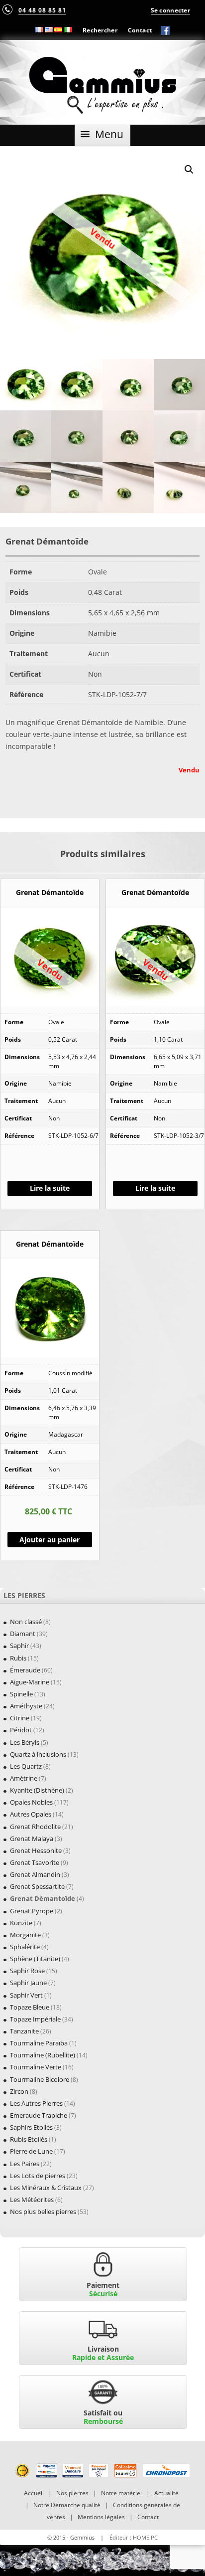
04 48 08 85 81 (42, 10)
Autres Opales (31, 1814)
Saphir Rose (27, 1971)
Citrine (20, 1718)
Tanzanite (24, 2031)
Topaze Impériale (35, 2019)
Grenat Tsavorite (35, 1862)
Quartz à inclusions (38, 1754)
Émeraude (25, 1670)
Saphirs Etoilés (31, 2127)
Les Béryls (25, 1742)
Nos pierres (72, 2493)
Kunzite (21, 1923)
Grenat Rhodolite (35, 1827)
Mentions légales (101, 2517)
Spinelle (21, 1694)
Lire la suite (50, 1188)
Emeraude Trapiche (39, 2115)
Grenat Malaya (32, 1839)
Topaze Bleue (30, 2007)
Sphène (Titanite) (35, 1959)
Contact (140, 30)
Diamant (23, 1634)
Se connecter (170, 10)
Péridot (21, 1730)
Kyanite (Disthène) (37, 1790)
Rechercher (100, 30)
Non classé (26, 1622)
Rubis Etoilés (29, 2139)
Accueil (34, 2493)
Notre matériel (121, 2493)
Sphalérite (25, 1947)
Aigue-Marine (30, 1682)
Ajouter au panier (50, 1540)
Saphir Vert (26, 1995)
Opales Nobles (31, 1802)
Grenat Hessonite (36, 1850)
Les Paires (25, 2164)
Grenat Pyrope (32, 1911)
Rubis (18, 1658)
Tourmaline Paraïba (39, 2043)
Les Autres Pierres (36, 2103)
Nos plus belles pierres (43, 2211)
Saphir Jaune (28, 1983)
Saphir (19, 1646)
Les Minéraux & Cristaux (46, 2188)
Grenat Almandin (35, 1874)
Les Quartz (26, 1766)
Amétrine (24, 1778)
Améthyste (26, 1706)
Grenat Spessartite (37, 1886)
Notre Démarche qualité (67, 2505)
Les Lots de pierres (38, 2176)
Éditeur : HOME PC (134, 2537)
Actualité (166, 2493)
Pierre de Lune (31, 2151)
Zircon (19, 2091)
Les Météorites (32, 2200)
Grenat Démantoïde (43, 1898)
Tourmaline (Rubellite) (43, 2055)
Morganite (25, 1935)
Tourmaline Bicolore (40, 2079)
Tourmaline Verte (36, 2067)
